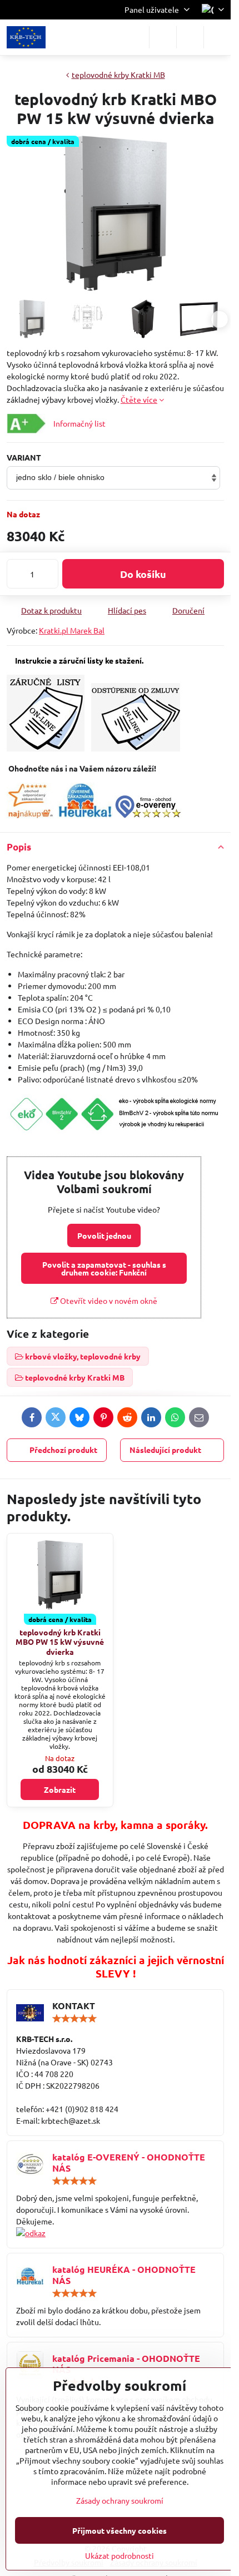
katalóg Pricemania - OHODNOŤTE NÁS (126, 2364)
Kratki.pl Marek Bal (72, 630)
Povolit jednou (104, 1235)
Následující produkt (165, 1450)
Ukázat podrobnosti (120, 2555)
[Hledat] (163, 37)
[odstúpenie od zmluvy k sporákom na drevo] (136, 748)
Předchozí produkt (63, 1450)
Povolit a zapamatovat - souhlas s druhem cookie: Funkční (104, 1268)
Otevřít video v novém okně (108, 1301)
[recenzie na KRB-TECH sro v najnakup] (30, 815)
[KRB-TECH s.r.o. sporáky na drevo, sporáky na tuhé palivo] (115, 2233)
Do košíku (143, 574)
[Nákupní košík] (190, 37)
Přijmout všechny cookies (120, 2530)
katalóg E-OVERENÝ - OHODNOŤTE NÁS (129, 2162)
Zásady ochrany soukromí (120, 2500)
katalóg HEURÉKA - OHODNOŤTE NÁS (124, 2275)
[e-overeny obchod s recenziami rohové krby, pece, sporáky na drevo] (148, 815)
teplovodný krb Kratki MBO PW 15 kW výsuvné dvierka (60, 1642)
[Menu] (217, 37)
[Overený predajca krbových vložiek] (85, 815)
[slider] (74, 2019)
